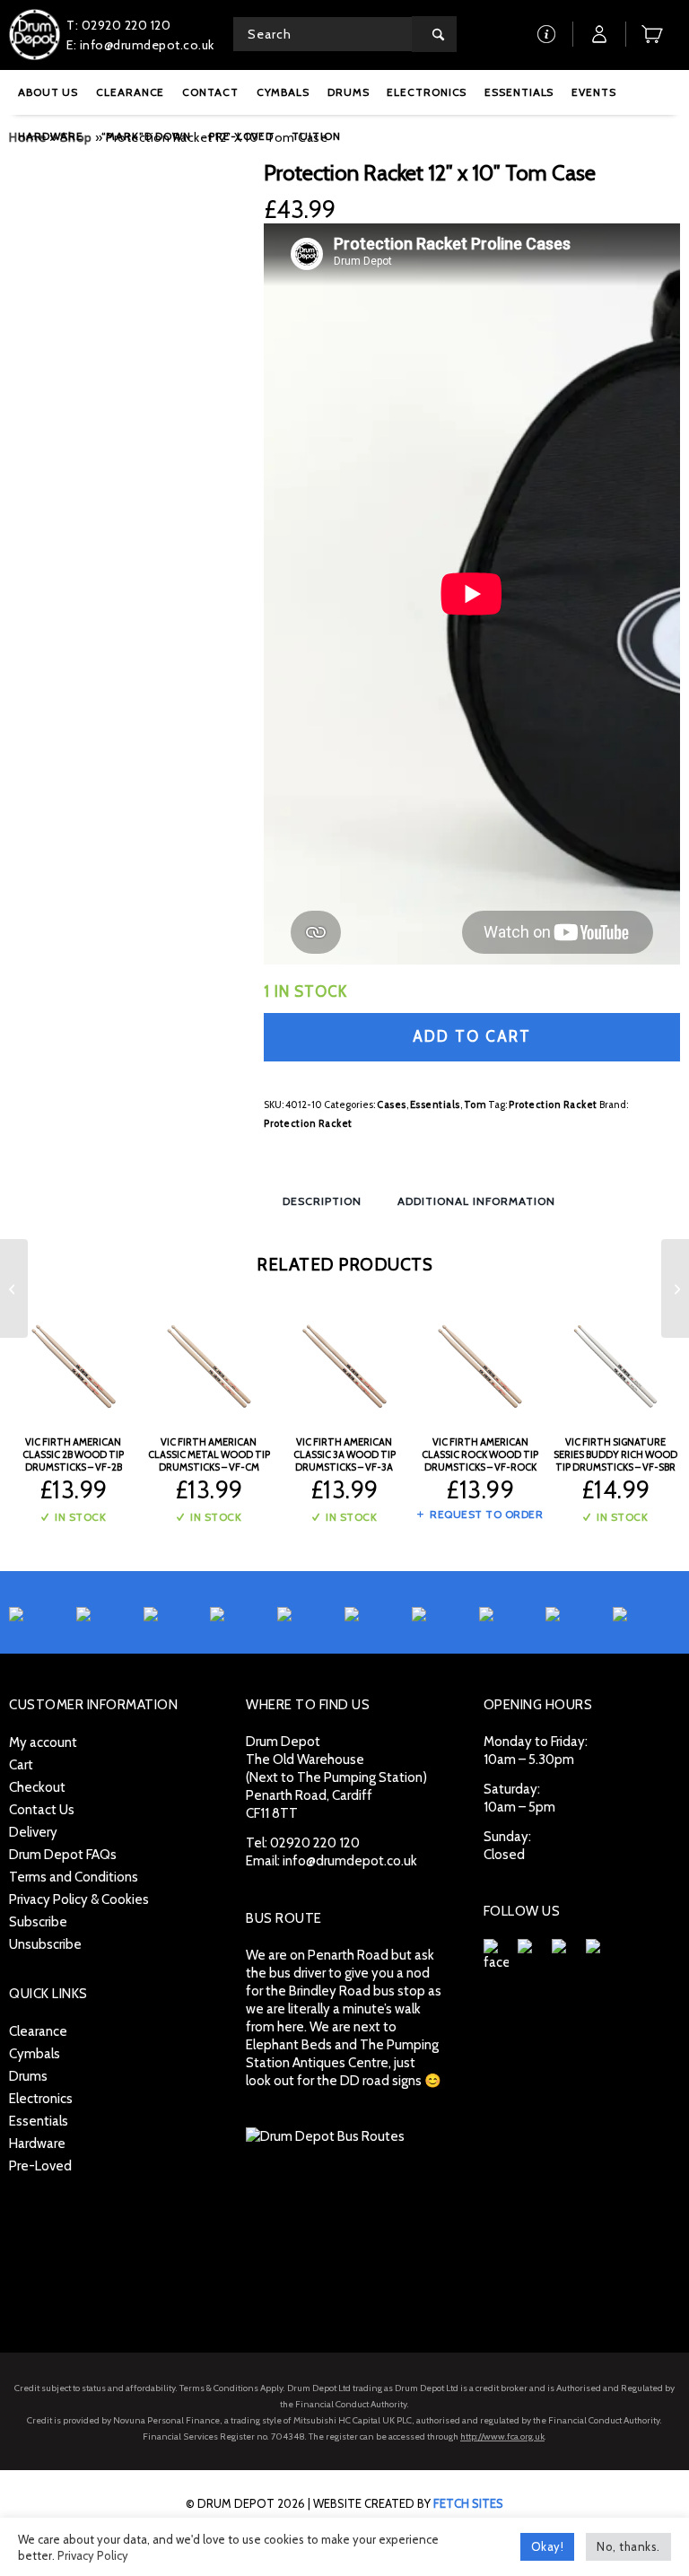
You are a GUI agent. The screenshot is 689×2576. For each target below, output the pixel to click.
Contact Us (42, 1810)
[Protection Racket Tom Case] (126, 277)
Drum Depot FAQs (63, 1855)
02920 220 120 (315, 1843)
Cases (392, 1105)
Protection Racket (553, 1105)
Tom (475, 1105)
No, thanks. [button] (628, 2546)
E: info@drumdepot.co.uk (140, 45)
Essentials (435, 1105)
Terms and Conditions (74, 1877)
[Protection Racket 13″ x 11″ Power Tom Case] (14, 1288)
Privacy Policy (93, 2555)
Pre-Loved (40, 2166)
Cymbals (35, 2054)
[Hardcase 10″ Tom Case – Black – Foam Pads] (675, 1288)
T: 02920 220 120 (118, 25)
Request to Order (485, 1514)
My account (43, 1742)
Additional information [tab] (476, 1201)
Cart (21, 1765)
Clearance (38, 2031)
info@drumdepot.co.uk (350, 1861)
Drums (28, 2076)
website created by (408, 2503)
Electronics (41, 2099)
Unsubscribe (45, 1944)
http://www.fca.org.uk (502, 2436)
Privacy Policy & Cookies (79, 1899)
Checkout (37, 1787)
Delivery (33, 1832)
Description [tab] (322, 1201)
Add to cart (472, 1036)
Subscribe (38, 1922)
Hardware (37, 2144)
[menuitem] (48, 92)
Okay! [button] (548, 2546)
